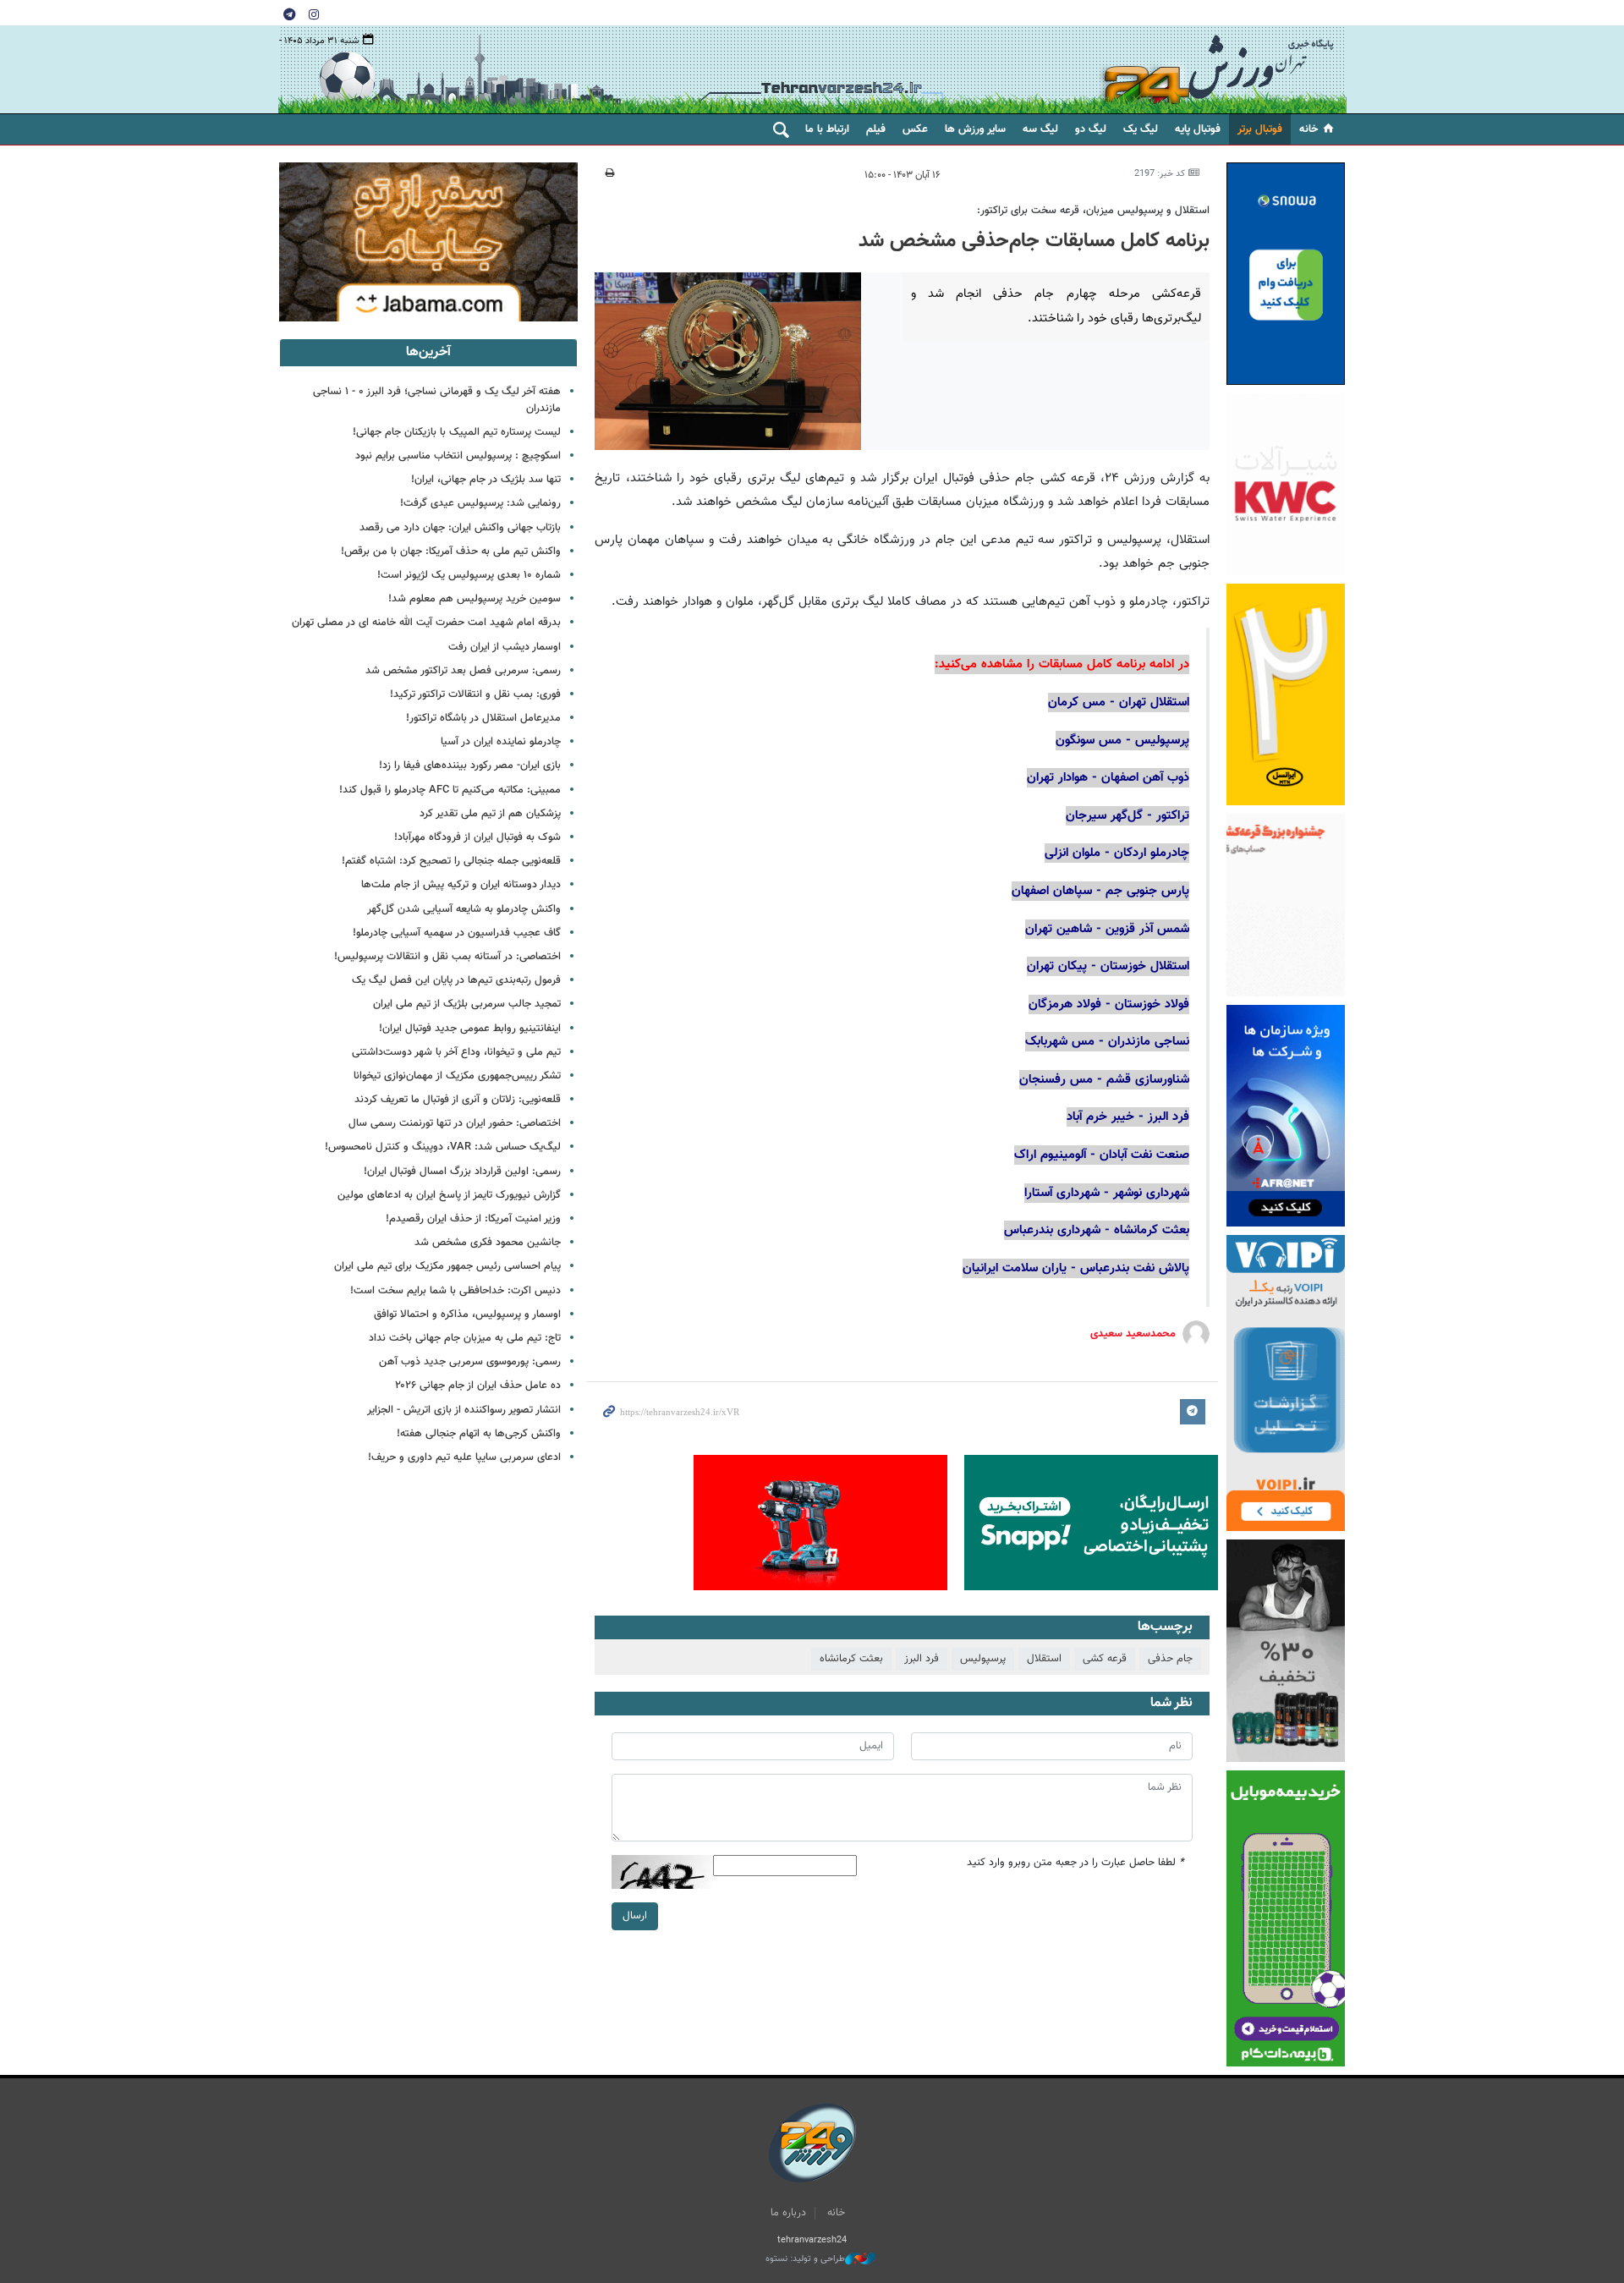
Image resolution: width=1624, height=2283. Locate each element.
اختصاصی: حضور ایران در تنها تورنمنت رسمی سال (455, 1123)
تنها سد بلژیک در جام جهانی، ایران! (486, 480)
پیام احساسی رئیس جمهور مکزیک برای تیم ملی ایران (447, 1266)
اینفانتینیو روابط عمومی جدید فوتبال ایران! (470, 1029)
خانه (1309, 129)
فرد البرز (922, 1659)
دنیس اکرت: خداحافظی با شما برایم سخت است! (455, 1291)
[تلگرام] (289, 14)
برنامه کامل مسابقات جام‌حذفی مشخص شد (1034, 241)
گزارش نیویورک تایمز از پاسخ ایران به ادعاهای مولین (449, 1195)
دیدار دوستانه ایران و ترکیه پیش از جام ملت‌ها (461, 885)
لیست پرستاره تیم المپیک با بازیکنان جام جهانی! (457, 432)
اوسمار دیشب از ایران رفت (505, 647)
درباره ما (788, 2213)
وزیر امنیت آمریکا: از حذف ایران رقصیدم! (473, 1219)
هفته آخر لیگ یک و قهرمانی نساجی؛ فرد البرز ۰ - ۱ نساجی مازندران (437, 400)
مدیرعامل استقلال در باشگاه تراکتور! (483, 718)
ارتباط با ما (827, 129)
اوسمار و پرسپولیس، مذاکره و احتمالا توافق (467, 1314)
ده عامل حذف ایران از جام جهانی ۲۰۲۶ (478, 1386)
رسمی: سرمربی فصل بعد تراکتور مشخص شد (463, 671)
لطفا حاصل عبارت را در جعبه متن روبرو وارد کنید (1075, 1863)
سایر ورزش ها (975, 129)
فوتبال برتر (1260, 129)
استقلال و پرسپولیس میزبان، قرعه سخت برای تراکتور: (1093, 211)
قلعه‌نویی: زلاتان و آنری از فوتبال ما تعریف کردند (458, 1100)
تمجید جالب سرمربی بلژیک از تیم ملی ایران (467, 1004)
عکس (915, 129)
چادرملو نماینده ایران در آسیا (501, 742)
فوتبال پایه (1198, 129)
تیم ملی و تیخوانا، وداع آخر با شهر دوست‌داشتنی (456, 1052)
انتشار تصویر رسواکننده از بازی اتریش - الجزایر (464, 1410)
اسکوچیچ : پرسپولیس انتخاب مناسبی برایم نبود (458, 456)
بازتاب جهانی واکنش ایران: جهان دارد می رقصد (460, 528)
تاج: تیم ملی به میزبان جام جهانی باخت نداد (465, 1338)
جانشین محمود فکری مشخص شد (488, 1243)
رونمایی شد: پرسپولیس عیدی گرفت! (480, 503)
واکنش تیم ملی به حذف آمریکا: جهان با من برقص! (451, 552)
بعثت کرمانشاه (851, 1659)
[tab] (428, 353)
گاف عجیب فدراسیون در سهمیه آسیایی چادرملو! (457, 933)
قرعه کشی (1105, 1659)
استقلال (1044, 1659)
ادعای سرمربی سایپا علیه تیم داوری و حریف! (464, 1457)
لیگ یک (1141, 129)
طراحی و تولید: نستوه (805, 2259)
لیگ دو (1091, 129)
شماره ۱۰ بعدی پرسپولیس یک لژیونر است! (469, 575)
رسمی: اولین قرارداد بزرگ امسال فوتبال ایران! (462, 1172)
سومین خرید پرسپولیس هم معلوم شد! (475, 599)
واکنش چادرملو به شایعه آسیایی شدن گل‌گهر (464, 909)
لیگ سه (1040, 129)
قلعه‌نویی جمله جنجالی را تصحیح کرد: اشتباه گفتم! (451, 861)
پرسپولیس (983, 1659)
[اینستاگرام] (314, 14)
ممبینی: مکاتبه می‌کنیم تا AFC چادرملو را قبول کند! (450, 790)
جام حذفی (1170, 1659)
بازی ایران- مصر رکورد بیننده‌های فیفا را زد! (470, 766)
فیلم (876, 129)
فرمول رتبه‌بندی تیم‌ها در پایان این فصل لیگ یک (456, 980)
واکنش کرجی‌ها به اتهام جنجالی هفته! (479, 1434)
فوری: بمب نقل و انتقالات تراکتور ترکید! (475, 694)
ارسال (635, 1916)
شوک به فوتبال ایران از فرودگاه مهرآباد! (477, 837)
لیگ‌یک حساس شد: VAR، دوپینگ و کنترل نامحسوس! (443, 1147)
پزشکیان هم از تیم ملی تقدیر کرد (490, 814)
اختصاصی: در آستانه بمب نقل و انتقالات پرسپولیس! (447, 957)
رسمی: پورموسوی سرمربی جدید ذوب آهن (470, 1362)
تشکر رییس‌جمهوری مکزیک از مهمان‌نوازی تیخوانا (457, 1076)
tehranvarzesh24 (1218, 70)
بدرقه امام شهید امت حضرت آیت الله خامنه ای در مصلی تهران (426, 623)
